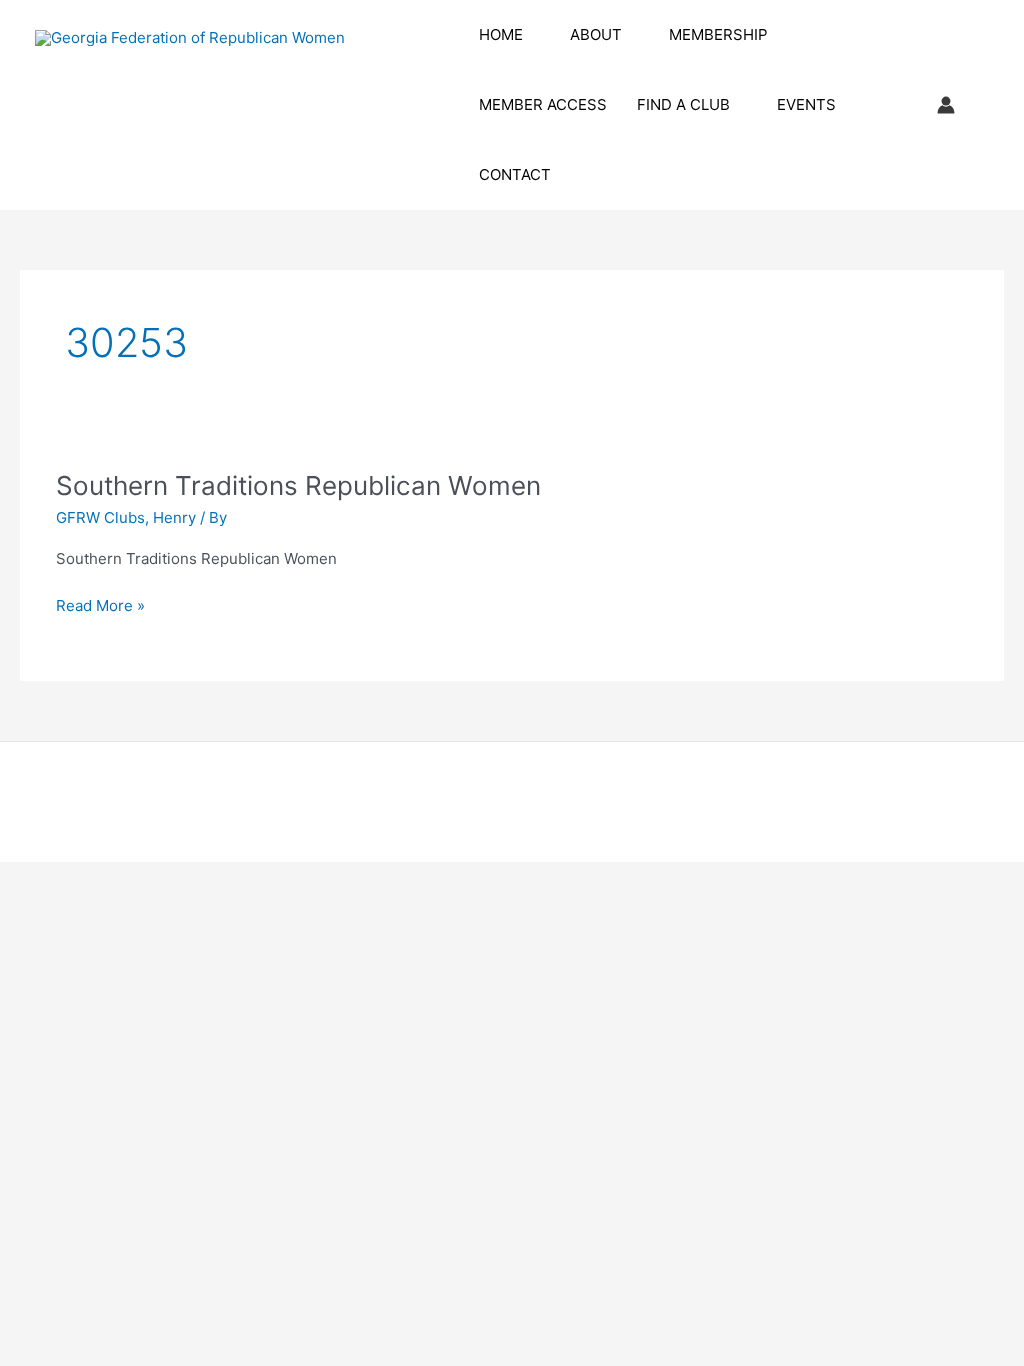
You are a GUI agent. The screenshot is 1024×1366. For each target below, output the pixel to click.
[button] (531, 35)
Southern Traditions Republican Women (298, 485)
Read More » (100, 607)
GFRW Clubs (100, 517)
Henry (174, 517)
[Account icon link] (946, 105)
